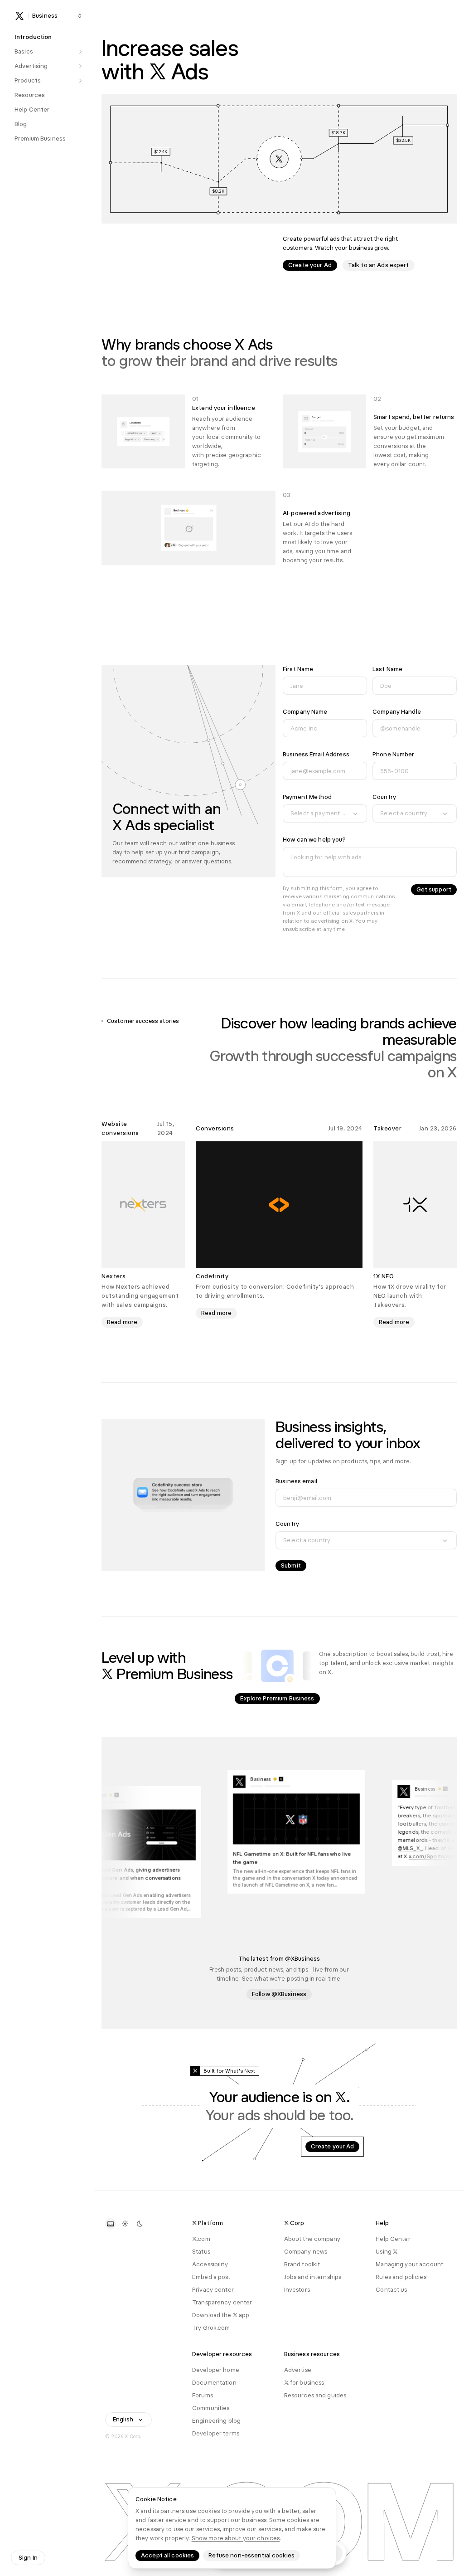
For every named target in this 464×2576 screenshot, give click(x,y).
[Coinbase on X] (277, 1666)
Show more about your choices (236, 2538)
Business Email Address (316, 754)
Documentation (214, 2383)
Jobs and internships (313, 2277)
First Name (298, 669)
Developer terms (216, 2433)
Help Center (393, 2239)
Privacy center (213, 2290)
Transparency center (222, 2302)
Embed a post (211, 2277)
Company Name (305, 712)
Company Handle (397, 712)
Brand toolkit (302, 2264)
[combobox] (325, 813)
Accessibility (210, 2264)
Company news (306, 2252)
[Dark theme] (140, 2224)
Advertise (298, 2370)
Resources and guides (315, 2395)
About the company (312, 2239)
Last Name (387, 669)
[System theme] (111, 2224)
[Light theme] (125, 2224)
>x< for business (304, 2383)
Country (384, 797)
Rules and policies (401, 2277)
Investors (297, 2290)
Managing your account (409, 2264)
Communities (211, 2408)
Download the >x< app (221, 2315)
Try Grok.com (211, 2328)
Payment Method (307, 797)
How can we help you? (314, 840)
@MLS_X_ (424, 1849)
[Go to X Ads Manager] (279, 159)
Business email (296, 1481)
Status (201, 2252)
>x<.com (201, 2239)
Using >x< (387, 2252)
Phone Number (394, 754)
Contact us (391, 2290)
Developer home (216, 2370)
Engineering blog (216, 2421)
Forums (203, 2395)
